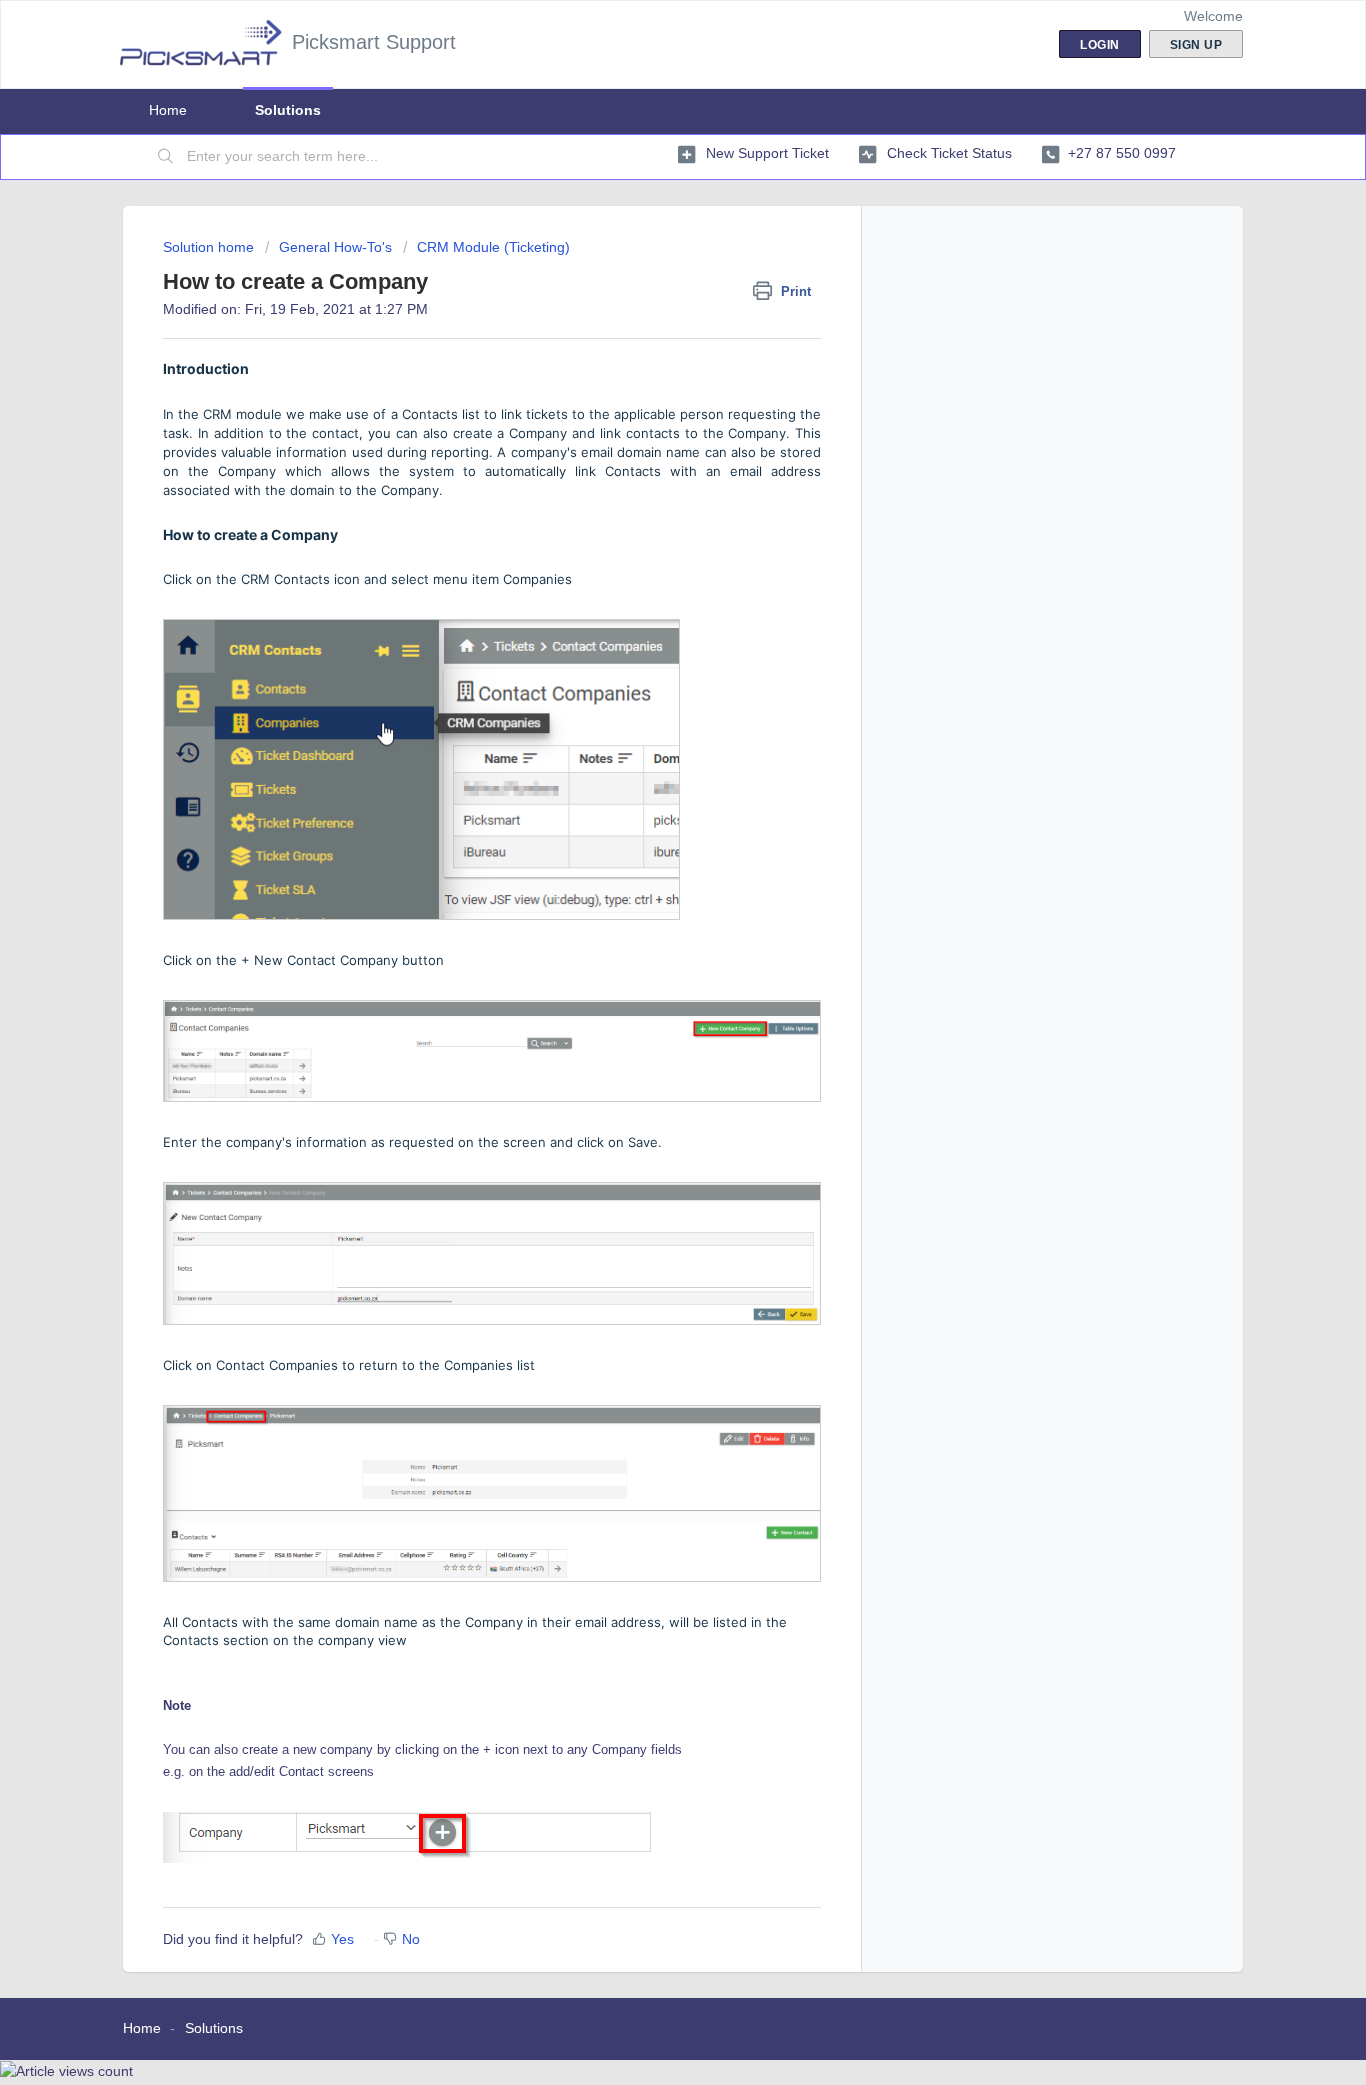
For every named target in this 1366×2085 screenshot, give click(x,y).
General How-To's (335, 247)
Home (168, 110)
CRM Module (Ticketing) (493, 247)
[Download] (646, 799)
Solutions (288, 110)
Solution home (210, 247)
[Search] (166, 157)
